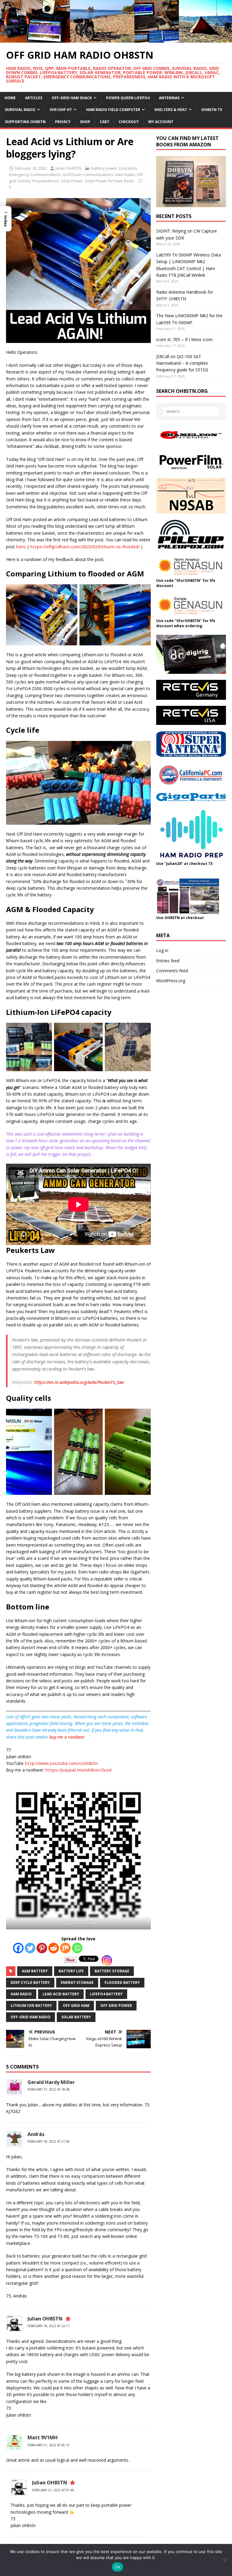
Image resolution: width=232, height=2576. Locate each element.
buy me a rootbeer (67, 1737)
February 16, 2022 (31, 168)
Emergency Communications (35, 174)
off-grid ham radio (31, 2017)
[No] (224, 2560)
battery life (71, 1971)
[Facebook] (18, 1948)
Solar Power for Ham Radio (110, 181)
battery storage (112, 1971)
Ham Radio (125, 174)
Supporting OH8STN (25, 122)
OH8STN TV (212, 110)
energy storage (77, 1983)
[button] (6, 218)
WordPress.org (171, 981)
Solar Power (72, 181)
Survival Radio (20, 110)
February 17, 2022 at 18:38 (48, 2089)
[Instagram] (107, 1960)
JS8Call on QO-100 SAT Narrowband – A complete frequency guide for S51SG (182, 363)
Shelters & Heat (171, 110)
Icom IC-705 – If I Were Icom (184, 339)
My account (161, 122)
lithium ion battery (31, 2005)
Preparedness (46, 181)
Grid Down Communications (88, 174)
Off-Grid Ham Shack (72, 98)
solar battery (76, 2017)
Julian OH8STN (68, 168)
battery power (104, 168)
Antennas (169, 98)
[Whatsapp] (77, 1948)
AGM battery (35, 1971)
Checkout (129, 122)
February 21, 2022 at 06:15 (48, 2445)
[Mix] (65, 1948)
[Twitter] (30, 1948)
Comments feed (172, 971)
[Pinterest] (42, 1948)
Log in (162, 950)
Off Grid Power (116, 2005)
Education (128, 168)
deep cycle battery (30, 1983)
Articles (34, 98)
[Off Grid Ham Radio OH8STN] (116, 39)
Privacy (63, 122)
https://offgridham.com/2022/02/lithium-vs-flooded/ (85, 547)
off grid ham (76, 2005)
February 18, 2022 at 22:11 (48, 2326)
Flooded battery (122, 1983)
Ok (118, 2567)
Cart (105, 122)
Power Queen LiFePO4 (128, 98)
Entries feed (168, 961)
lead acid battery (61, 1994)
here (21, 547)
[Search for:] (191, 412)
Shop (85, 122)
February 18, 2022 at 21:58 (48, 2141)
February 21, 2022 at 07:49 (53, 2490)
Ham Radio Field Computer (113, 110)
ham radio (21, 1994)
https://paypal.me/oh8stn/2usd (78, 1770)
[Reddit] (54, 1948)
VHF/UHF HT (61, 110)
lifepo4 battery (106, 1994)
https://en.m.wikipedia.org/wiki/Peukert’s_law (79, 1382)
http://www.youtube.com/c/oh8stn (61, 1763)
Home (10, 98)
